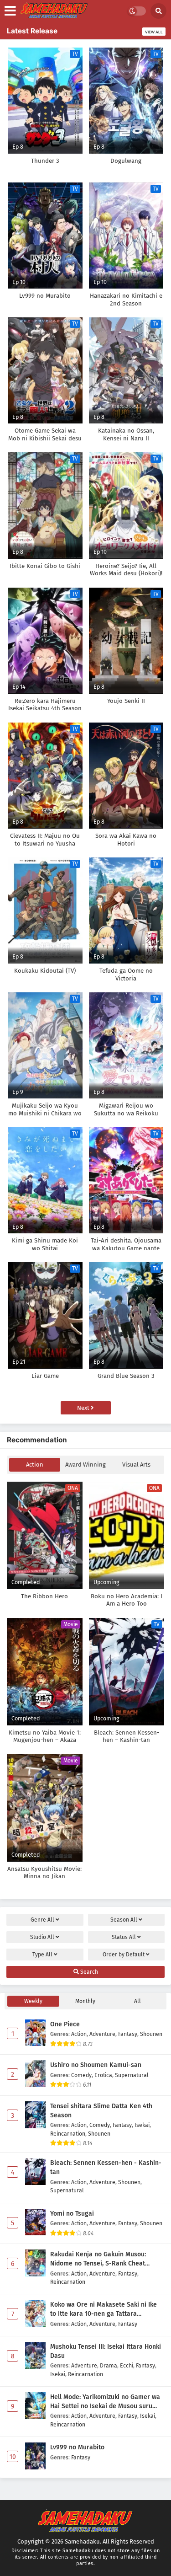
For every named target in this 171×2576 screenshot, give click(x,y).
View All (154, 32)
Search (88, 1972)
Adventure (102, 2034)
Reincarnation (68, 2134)
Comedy (81, 2075)
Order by (124, 1955)
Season (124, 1920)
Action (35, 1465)
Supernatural (132, 2075)
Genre (42, 1920)
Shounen (151, 2034)
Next (84, 1408)
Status (124, 1937)
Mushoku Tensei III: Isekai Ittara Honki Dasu (106, 2351)
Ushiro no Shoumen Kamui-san (96, 2065)
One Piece (65, 2024)
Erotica (103, 2075)
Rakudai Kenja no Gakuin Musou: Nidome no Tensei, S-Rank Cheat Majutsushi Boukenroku (98, 2259)
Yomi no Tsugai (72, 2214)
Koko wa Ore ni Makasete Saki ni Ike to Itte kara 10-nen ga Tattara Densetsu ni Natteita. (104, 2309)
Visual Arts (136, 1465)
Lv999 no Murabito (77, 2447)
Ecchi (127, 2365)
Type (42, 1955)
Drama (109, 2365)
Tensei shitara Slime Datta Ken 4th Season (101, 2111)
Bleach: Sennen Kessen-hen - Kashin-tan (106, 2167)
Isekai (142, 2125)
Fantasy (128, 2034)
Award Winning (85, 1465)
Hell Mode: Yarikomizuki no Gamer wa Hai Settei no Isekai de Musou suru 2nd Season (105, 2402)
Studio (42, 1937)
